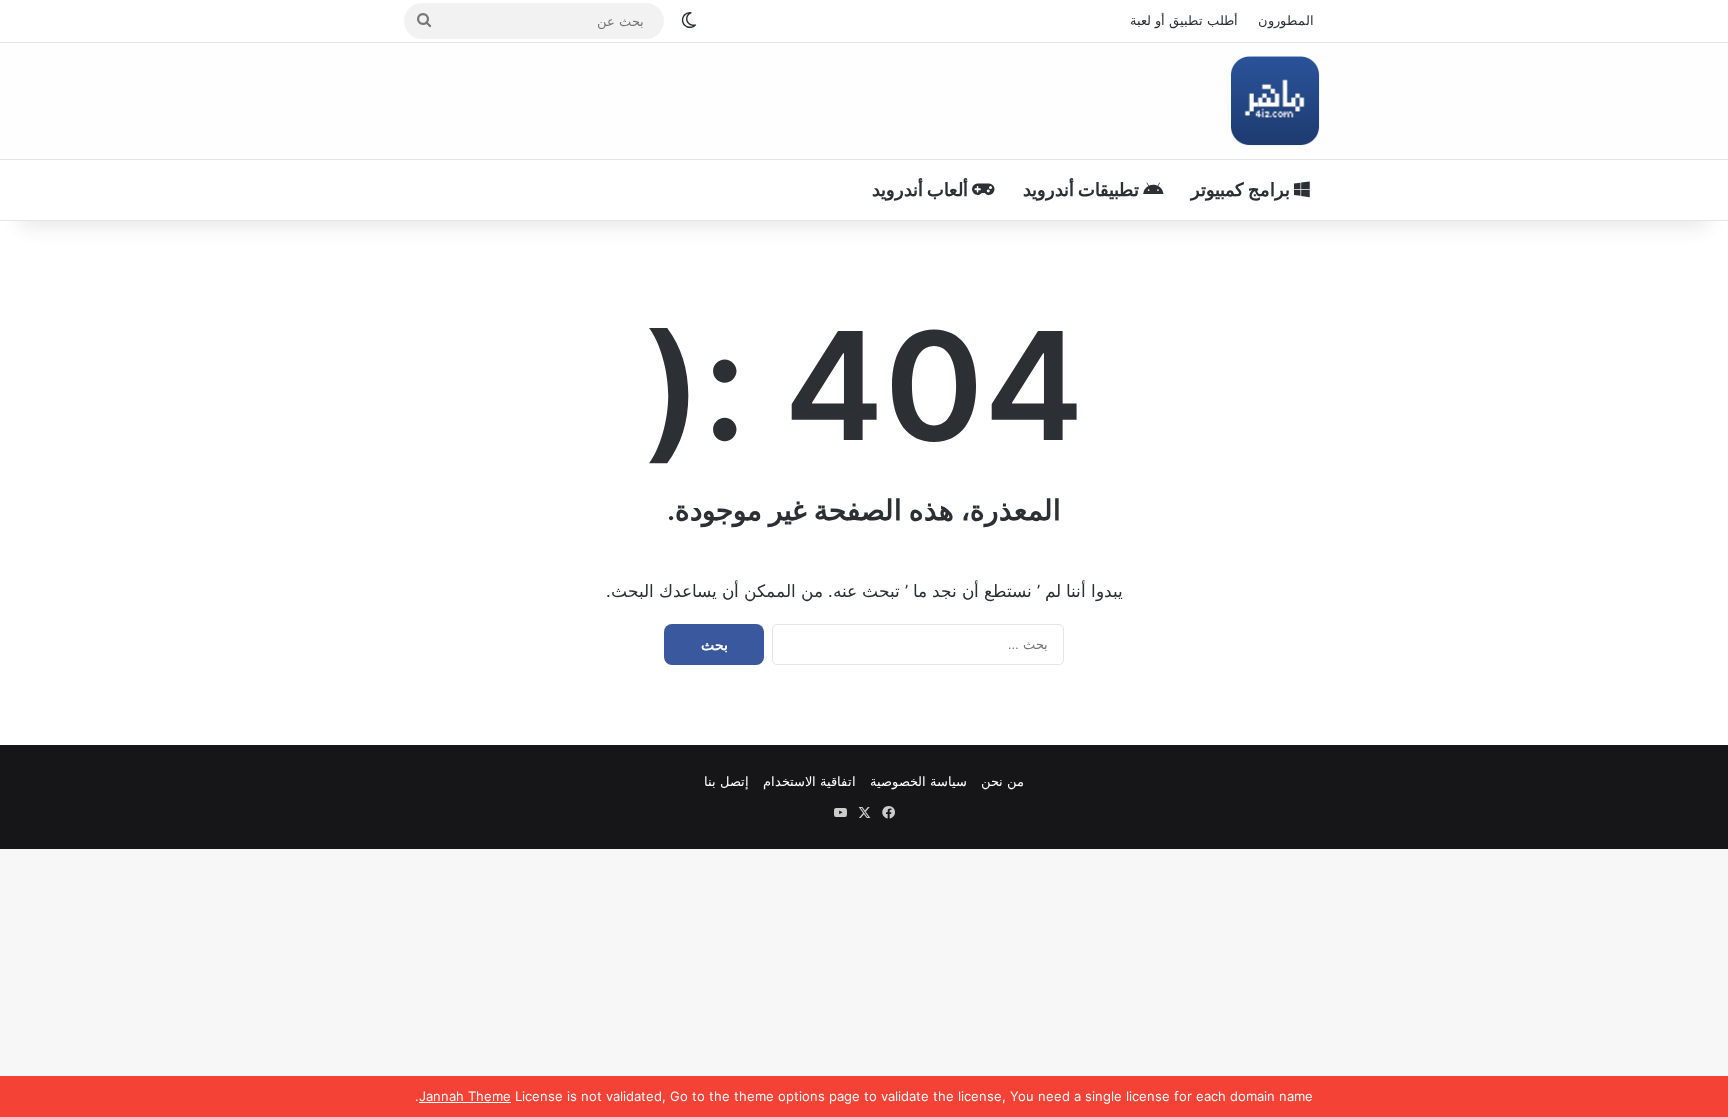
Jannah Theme (465, 1096)
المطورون (1286, 20)
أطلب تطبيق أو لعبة (1184, 20)
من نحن (1002, 781)
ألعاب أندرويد (922, 189)
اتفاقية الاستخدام (809, 781)
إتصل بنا (726, 781)
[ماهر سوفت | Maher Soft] (1274, 101)
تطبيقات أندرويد (1083, 189)
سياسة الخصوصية (918, 781)
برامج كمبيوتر (1242, 189)
